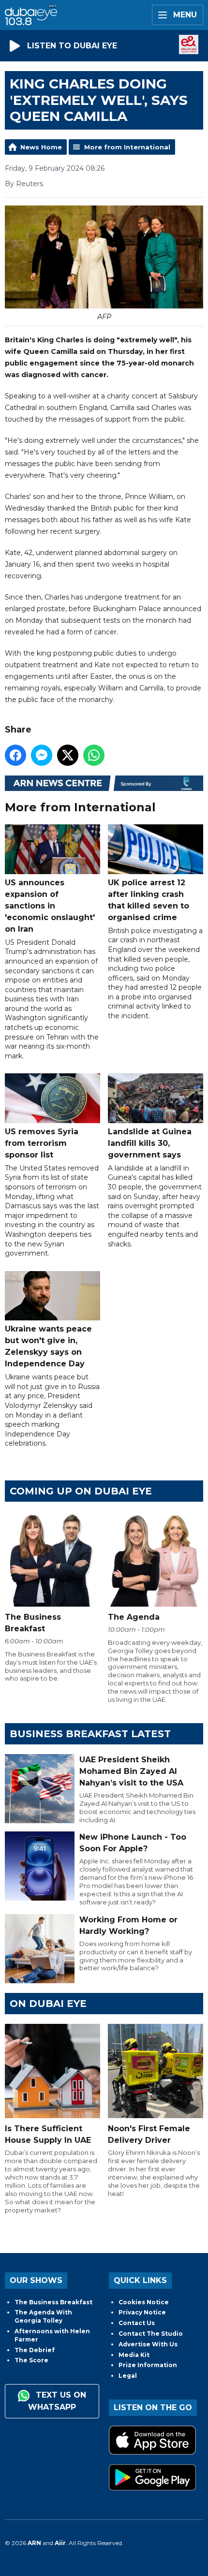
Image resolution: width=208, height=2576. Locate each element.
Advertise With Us (148, 2344)
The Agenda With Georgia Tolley (43, 2316)
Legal (128, 2376)
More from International (127, 147)
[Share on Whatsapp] (94, 755)
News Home (41, 147)
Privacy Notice (142, 2312)
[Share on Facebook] (15, 755)
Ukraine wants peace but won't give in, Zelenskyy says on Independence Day (48, 1346)
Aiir (60, 2543)
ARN (34, 2543)
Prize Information (148, 2365)
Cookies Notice (144, 2302)
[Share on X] (68, 755)
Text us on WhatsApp (57, 2401)
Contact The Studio (151, 2334)
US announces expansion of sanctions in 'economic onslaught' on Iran (50, 906)
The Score (31, 2360)
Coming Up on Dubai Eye (81, 1491)
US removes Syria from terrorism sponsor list (42, 1143)
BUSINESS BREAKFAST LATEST (90, 1734)
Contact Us (137, 2323)
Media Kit (134, 2355)
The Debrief (35, 2350)
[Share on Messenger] (42, 755)
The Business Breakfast (53, 2302)
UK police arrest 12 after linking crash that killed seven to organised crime (149, 900)
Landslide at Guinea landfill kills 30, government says (150, 1143)
